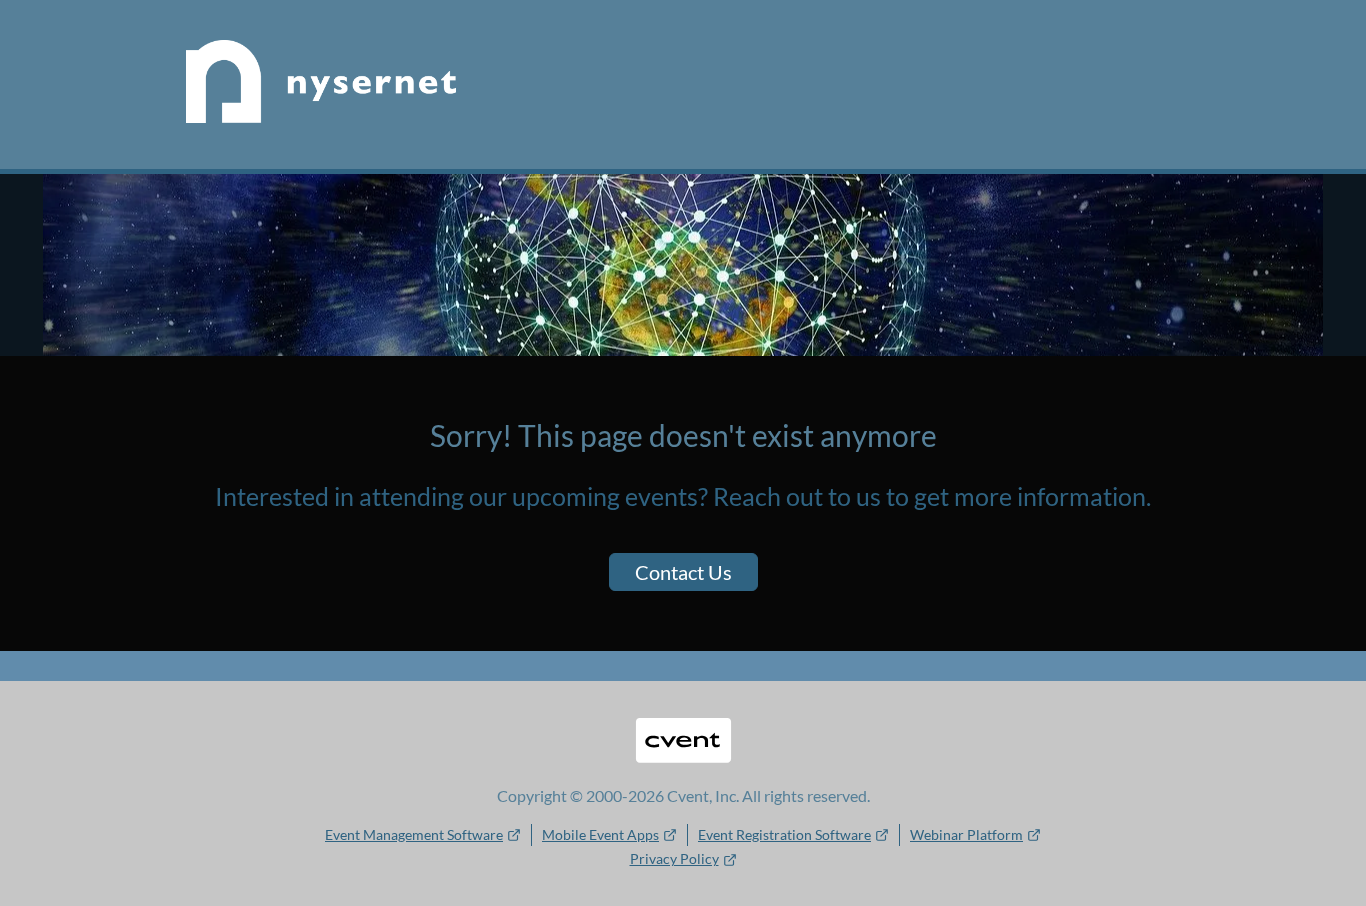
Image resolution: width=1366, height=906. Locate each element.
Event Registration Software (784, 834)
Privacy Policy (674, 858)
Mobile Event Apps (600, 834)
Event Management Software (414, 834)
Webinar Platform (966, 834)
